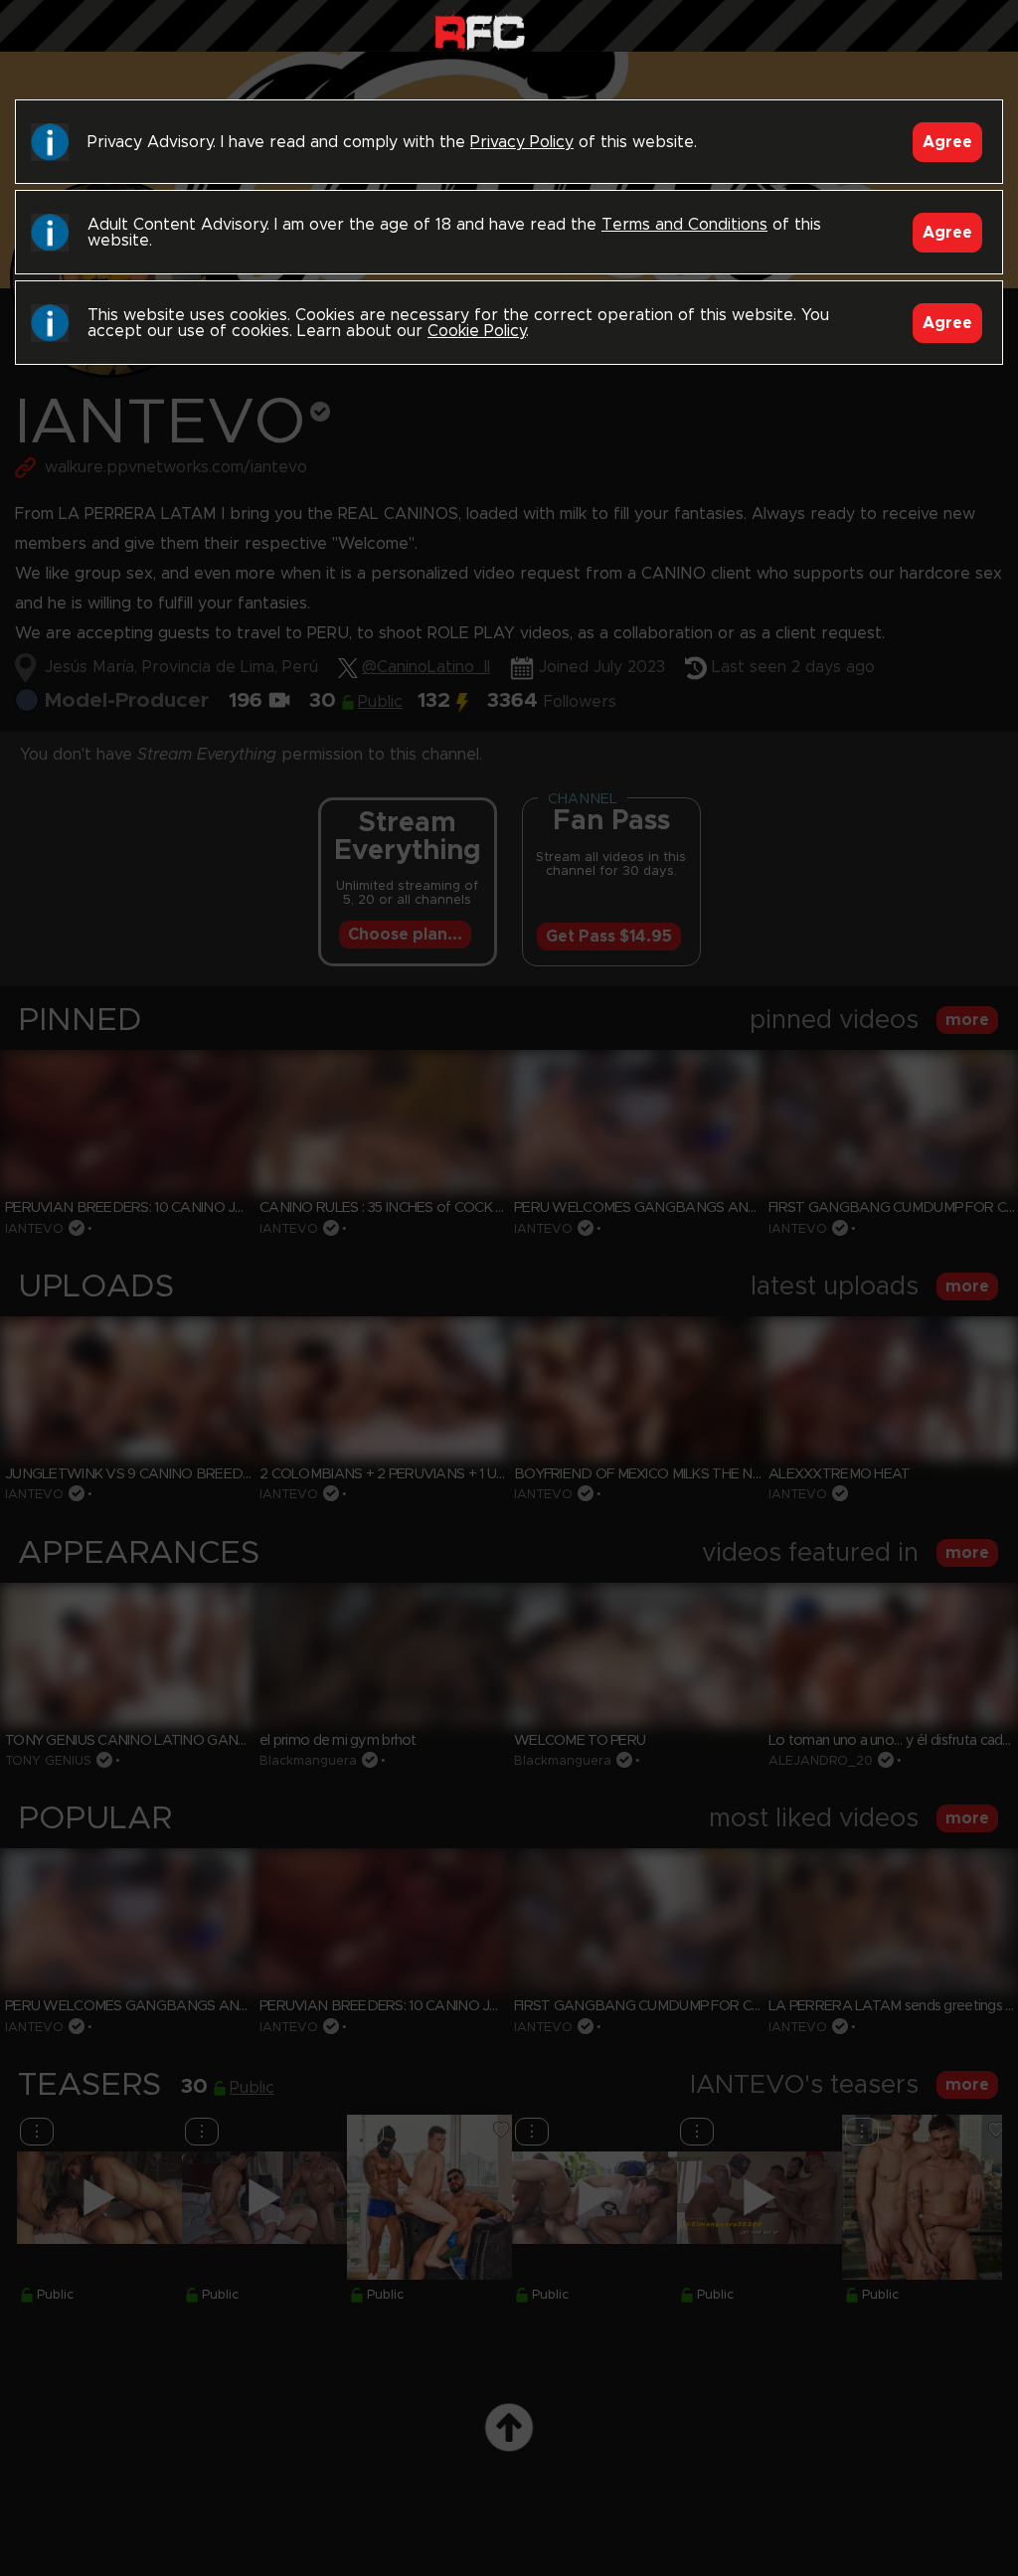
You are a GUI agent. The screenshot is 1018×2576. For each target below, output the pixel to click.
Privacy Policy (522, 142)
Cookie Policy (477, 331)
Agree (947, 142)
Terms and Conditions (684, 225)
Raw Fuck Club (480, 30)
